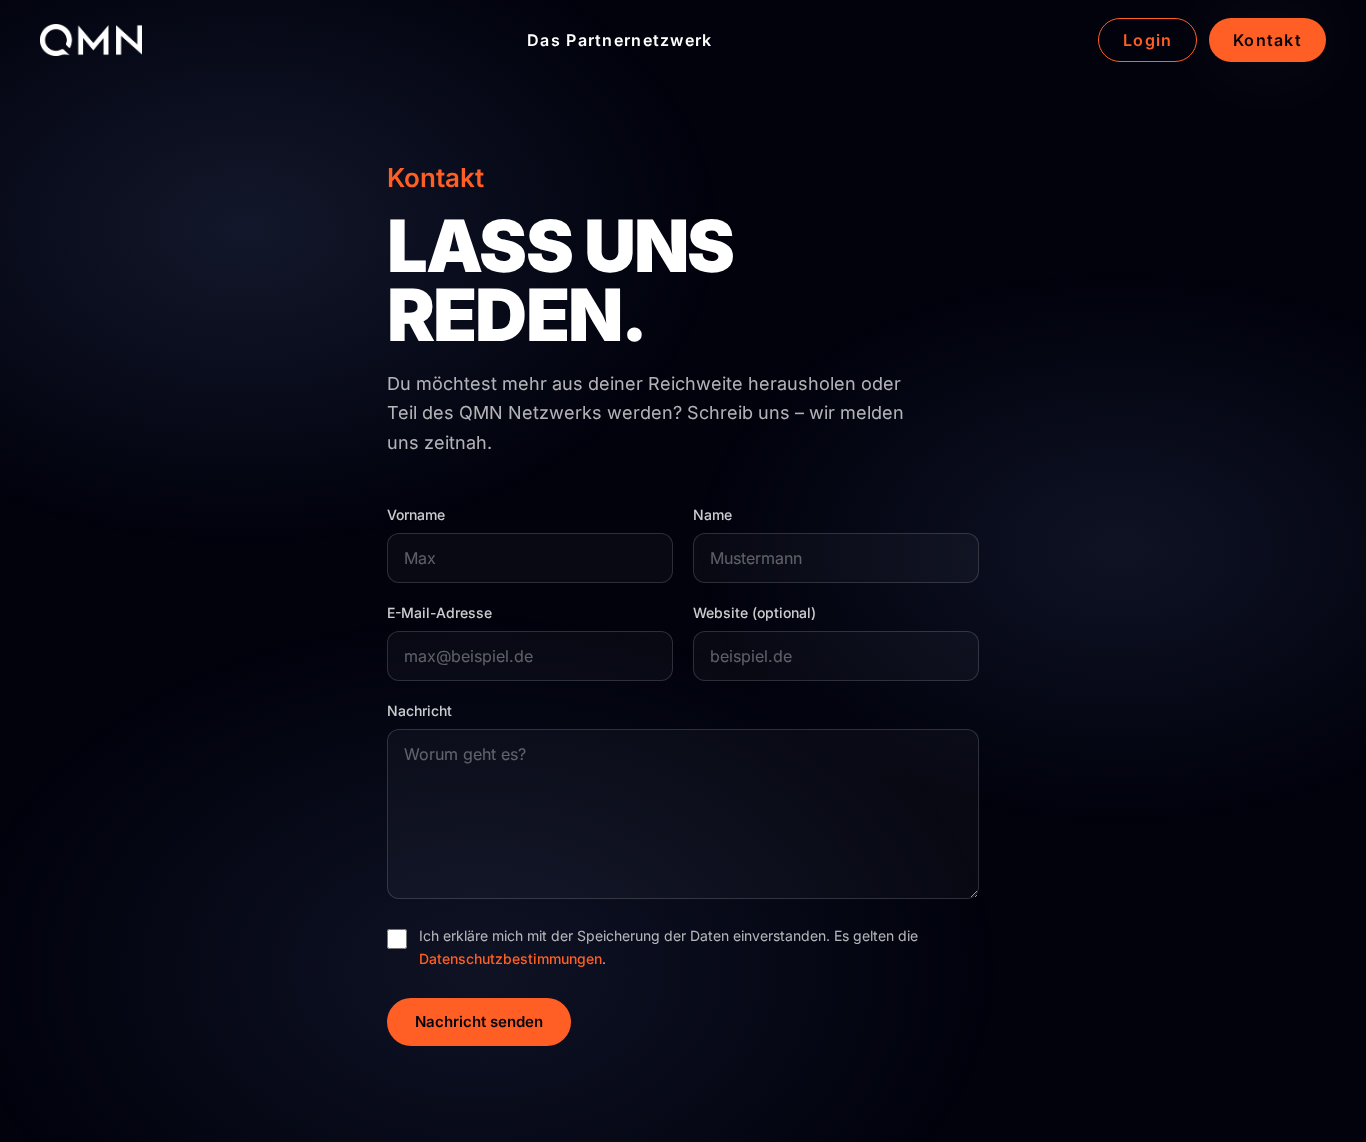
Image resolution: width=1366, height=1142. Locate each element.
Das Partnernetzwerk (619, 40)
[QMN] (91, 40)
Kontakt (1267, 40)
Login (1147, 40)
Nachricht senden (479, 1021)
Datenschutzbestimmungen (510, 958)
